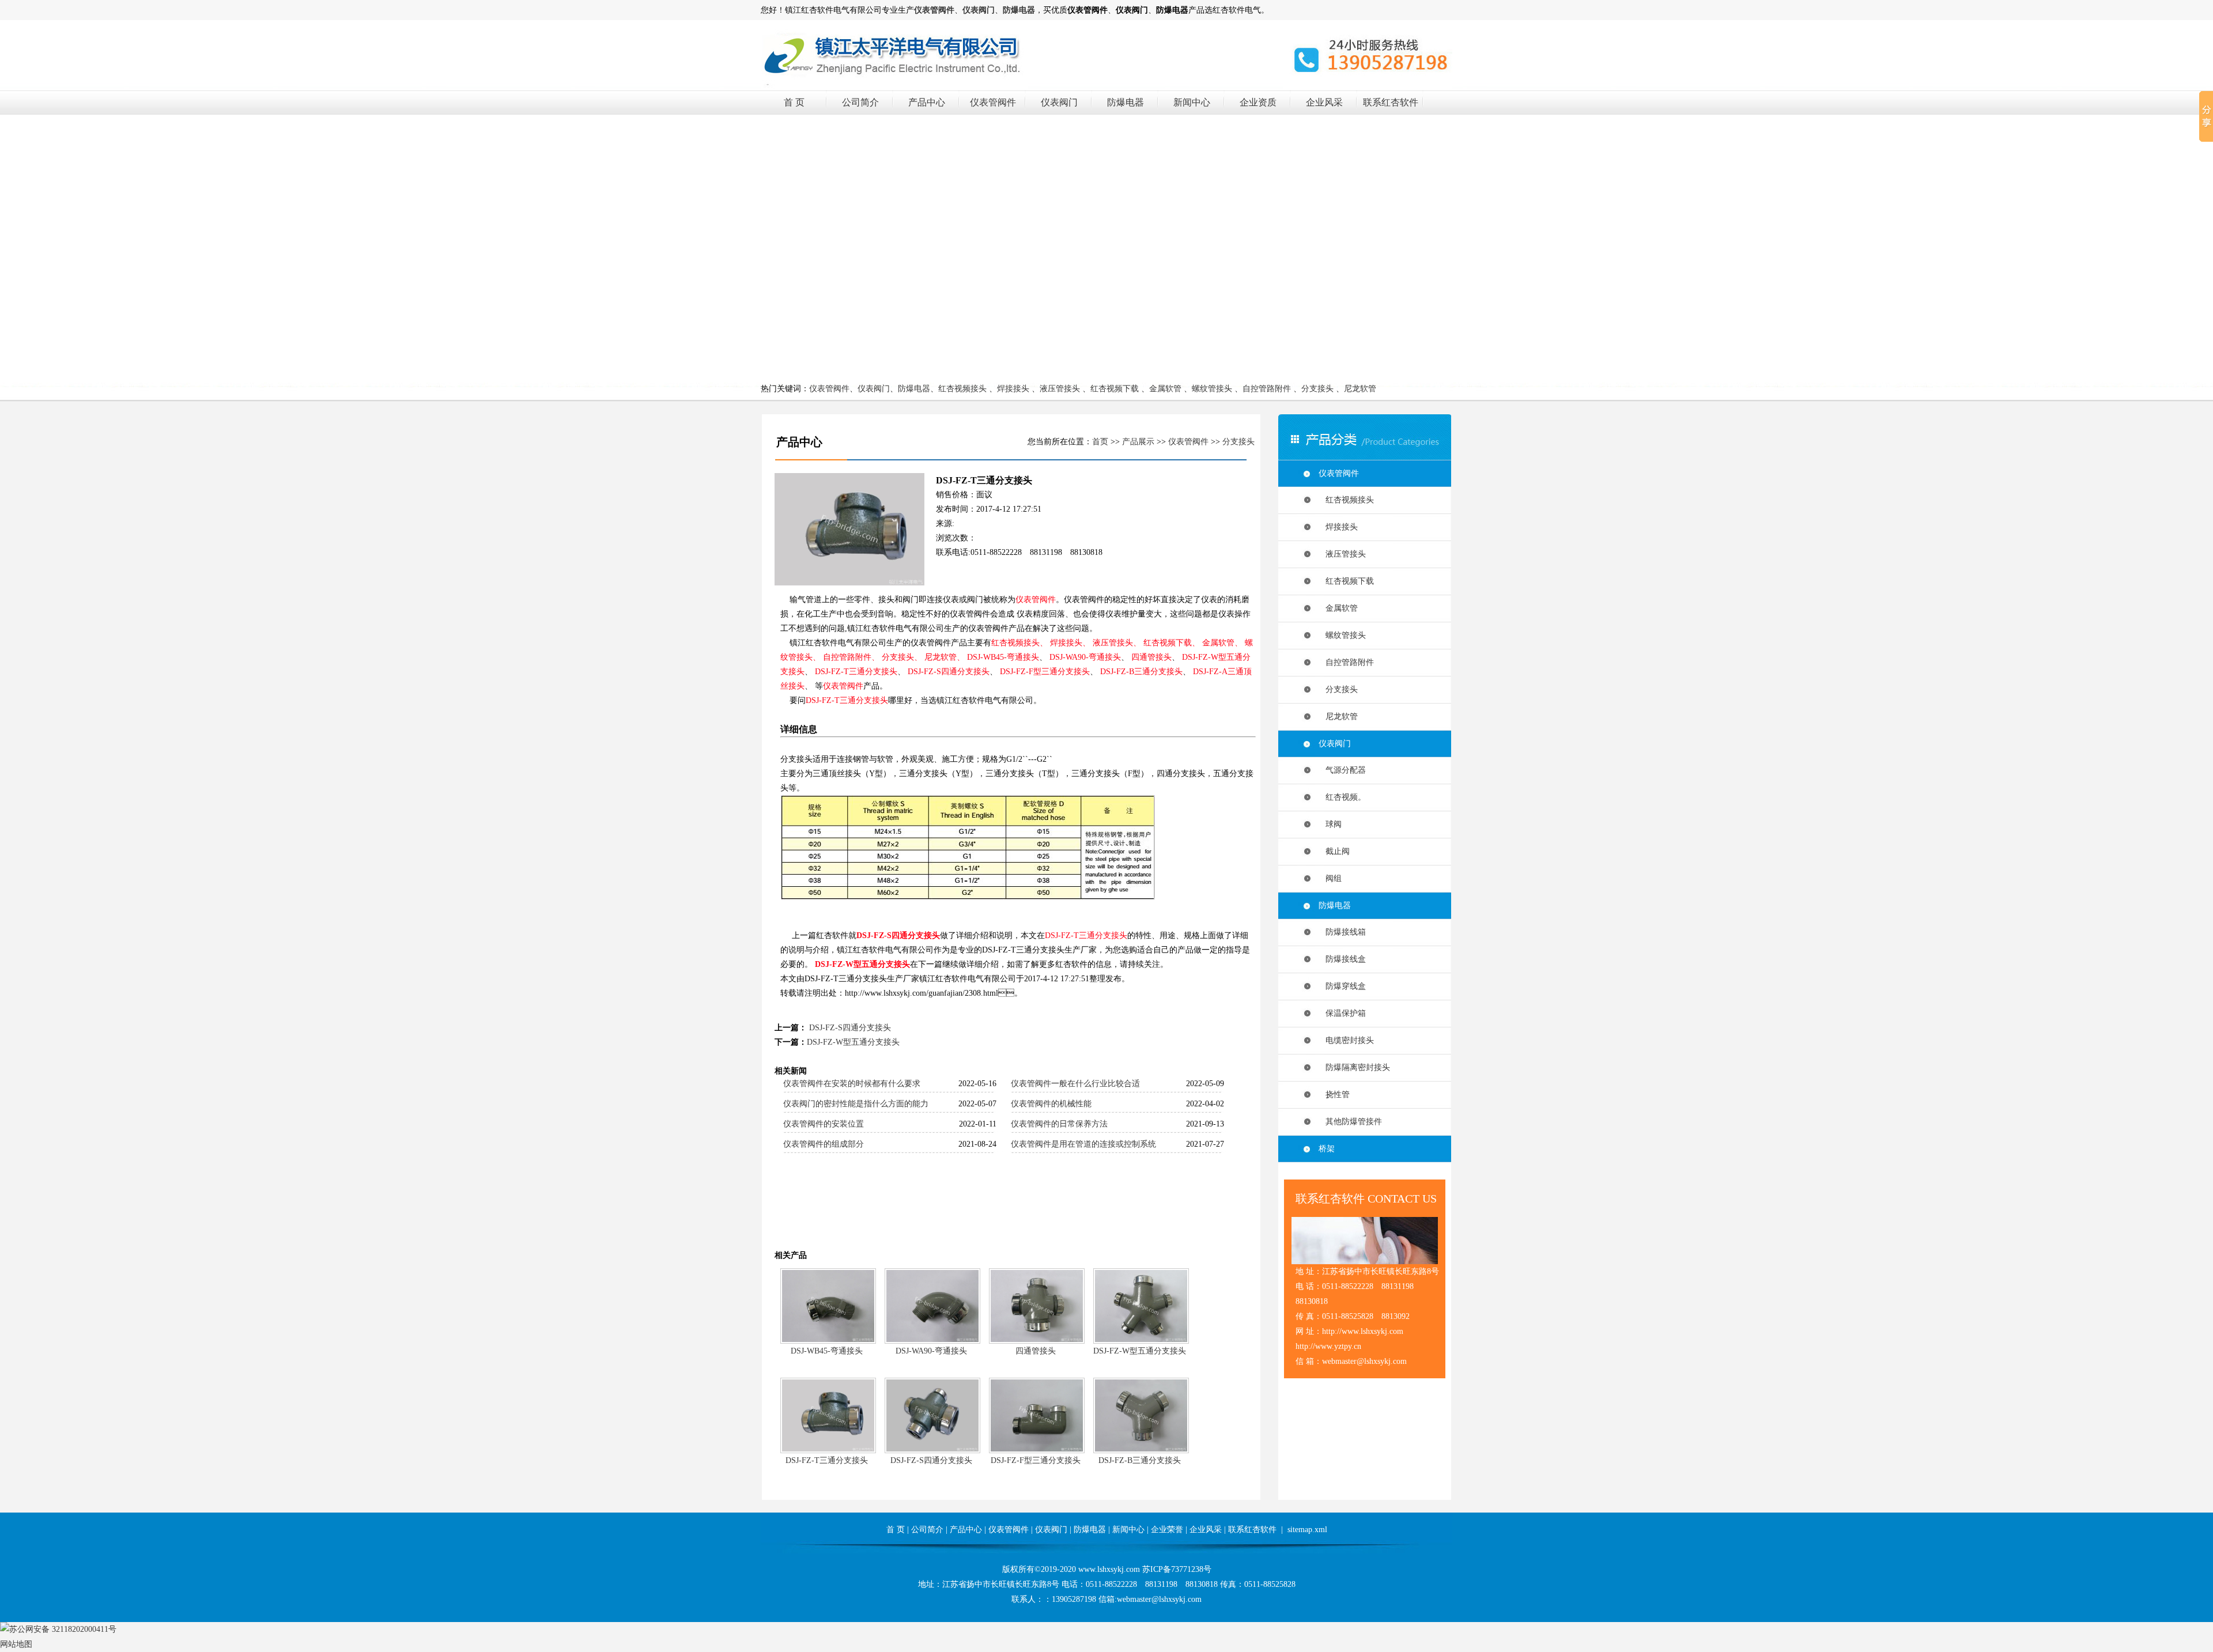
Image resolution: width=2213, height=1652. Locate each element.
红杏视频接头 (962, 389)
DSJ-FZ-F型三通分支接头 (1045, 672)
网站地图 (16, 1644)
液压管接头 (1060, 389)
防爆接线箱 (1342, 932)
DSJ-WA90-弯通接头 (1085, 657)
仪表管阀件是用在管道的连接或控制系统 (1083, 1144)
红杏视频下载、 (1172, 643)
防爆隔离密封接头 (1354, 1067)
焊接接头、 (1070, 643)
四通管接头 (1151, 657)
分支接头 (1317, 389)
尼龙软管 (1360, 389)
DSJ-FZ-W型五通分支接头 (862, 964)
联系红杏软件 (1391, 102)
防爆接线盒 (1342, 959)
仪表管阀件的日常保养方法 (1059, 1124)
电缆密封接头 (1346, 1040)
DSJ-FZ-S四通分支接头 (949, 672)
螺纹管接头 (1212, 389)
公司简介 (860, 102)
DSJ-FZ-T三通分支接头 (856, 672)
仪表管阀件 (993, 102)
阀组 (1330, 878)
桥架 (1327, 1149)
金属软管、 (1222, 643)
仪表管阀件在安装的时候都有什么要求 (852, 1084)
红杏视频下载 (1115, 389)
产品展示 (1138, 442)
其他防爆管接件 (1350, 1122)
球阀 (1330, 824)
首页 (1100, 442)
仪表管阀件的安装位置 (824, 1124)
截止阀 (1334, 851)
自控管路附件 (1267, 389)
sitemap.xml (1307, 1530)
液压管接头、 (1117, 643)
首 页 (794, 102)
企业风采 (1324, 102)
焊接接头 (1013, 389)
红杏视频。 (1342, 797)
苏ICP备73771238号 (1177, 1569)
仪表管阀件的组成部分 (824, 1144)
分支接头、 (902, 657)
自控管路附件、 (851, 657)
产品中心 (927, 102)
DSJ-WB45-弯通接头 (1003, 657)
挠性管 (1334, 1095)
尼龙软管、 (945, 657)
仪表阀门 (1059, 102)
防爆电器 (1126, 102)
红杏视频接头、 (1019, 643)
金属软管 (1165, 389)
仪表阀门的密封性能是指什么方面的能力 (856, 1104)
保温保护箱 (1342, 1013)
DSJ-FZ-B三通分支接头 (1141, 672)
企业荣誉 (1167, 1530)
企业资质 (1258, 102)
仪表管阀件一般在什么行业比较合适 (1075, 1084)
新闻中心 (1192, 102)
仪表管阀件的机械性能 (1051, 1104)
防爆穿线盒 (1342, 986)
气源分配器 (1342, 770)
